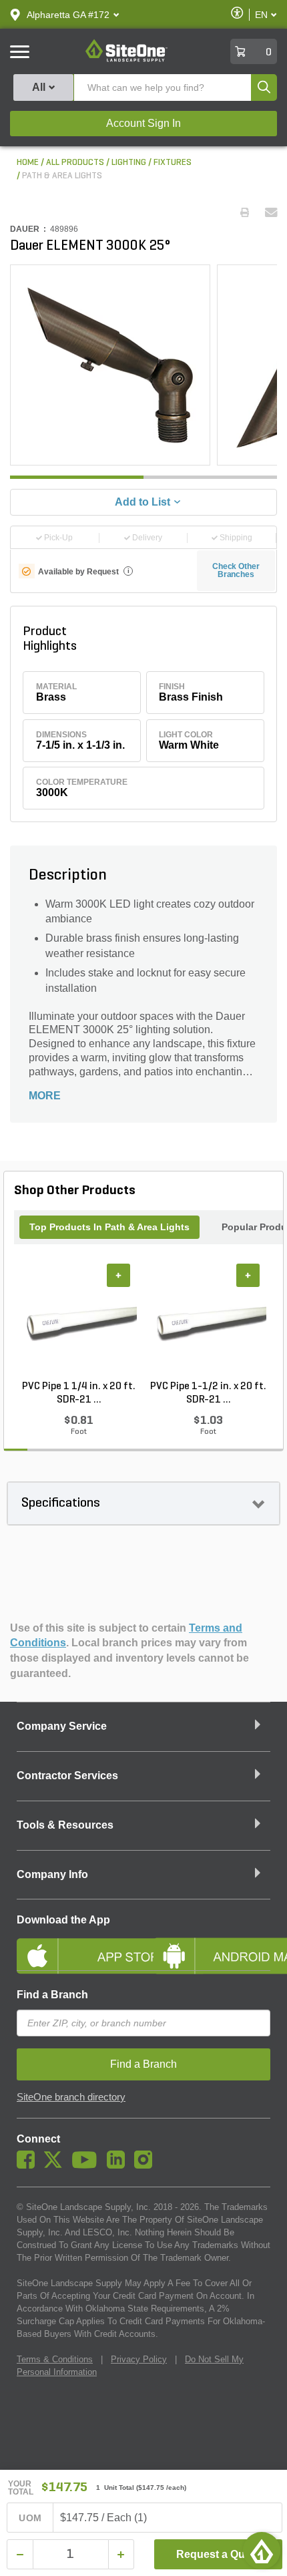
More (45, 1096)
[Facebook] (29, 2165)
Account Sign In (143, 123)
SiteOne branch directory (71, 2097)
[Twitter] (56, 2165)
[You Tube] (88, 2165)
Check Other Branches (236, 570)
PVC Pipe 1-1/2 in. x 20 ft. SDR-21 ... (208, 1393)
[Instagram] (147, 2165)
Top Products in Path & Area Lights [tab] (109, 1227)
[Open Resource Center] (262, 2551)
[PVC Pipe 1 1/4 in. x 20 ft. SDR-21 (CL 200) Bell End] (79, 1322)
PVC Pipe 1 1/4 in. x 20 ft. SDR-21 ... (79, 1393)
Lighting (129, 163)
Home (28, 163)
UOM (30, 2518)
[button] (68, 15)
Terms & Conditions (55, 2359)
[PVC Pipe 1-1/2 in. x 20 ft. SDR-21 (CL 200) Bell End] (208, 1322)
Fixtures (173, 163)
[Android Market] (212, 1945)
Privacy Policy (139, 2359)
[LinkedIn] (119, 2165)
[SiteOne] (126, 59)
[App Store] (75, 1945)
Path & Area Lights (62, 176)
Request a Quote (219, 2554)
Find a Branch (52, 1995)
